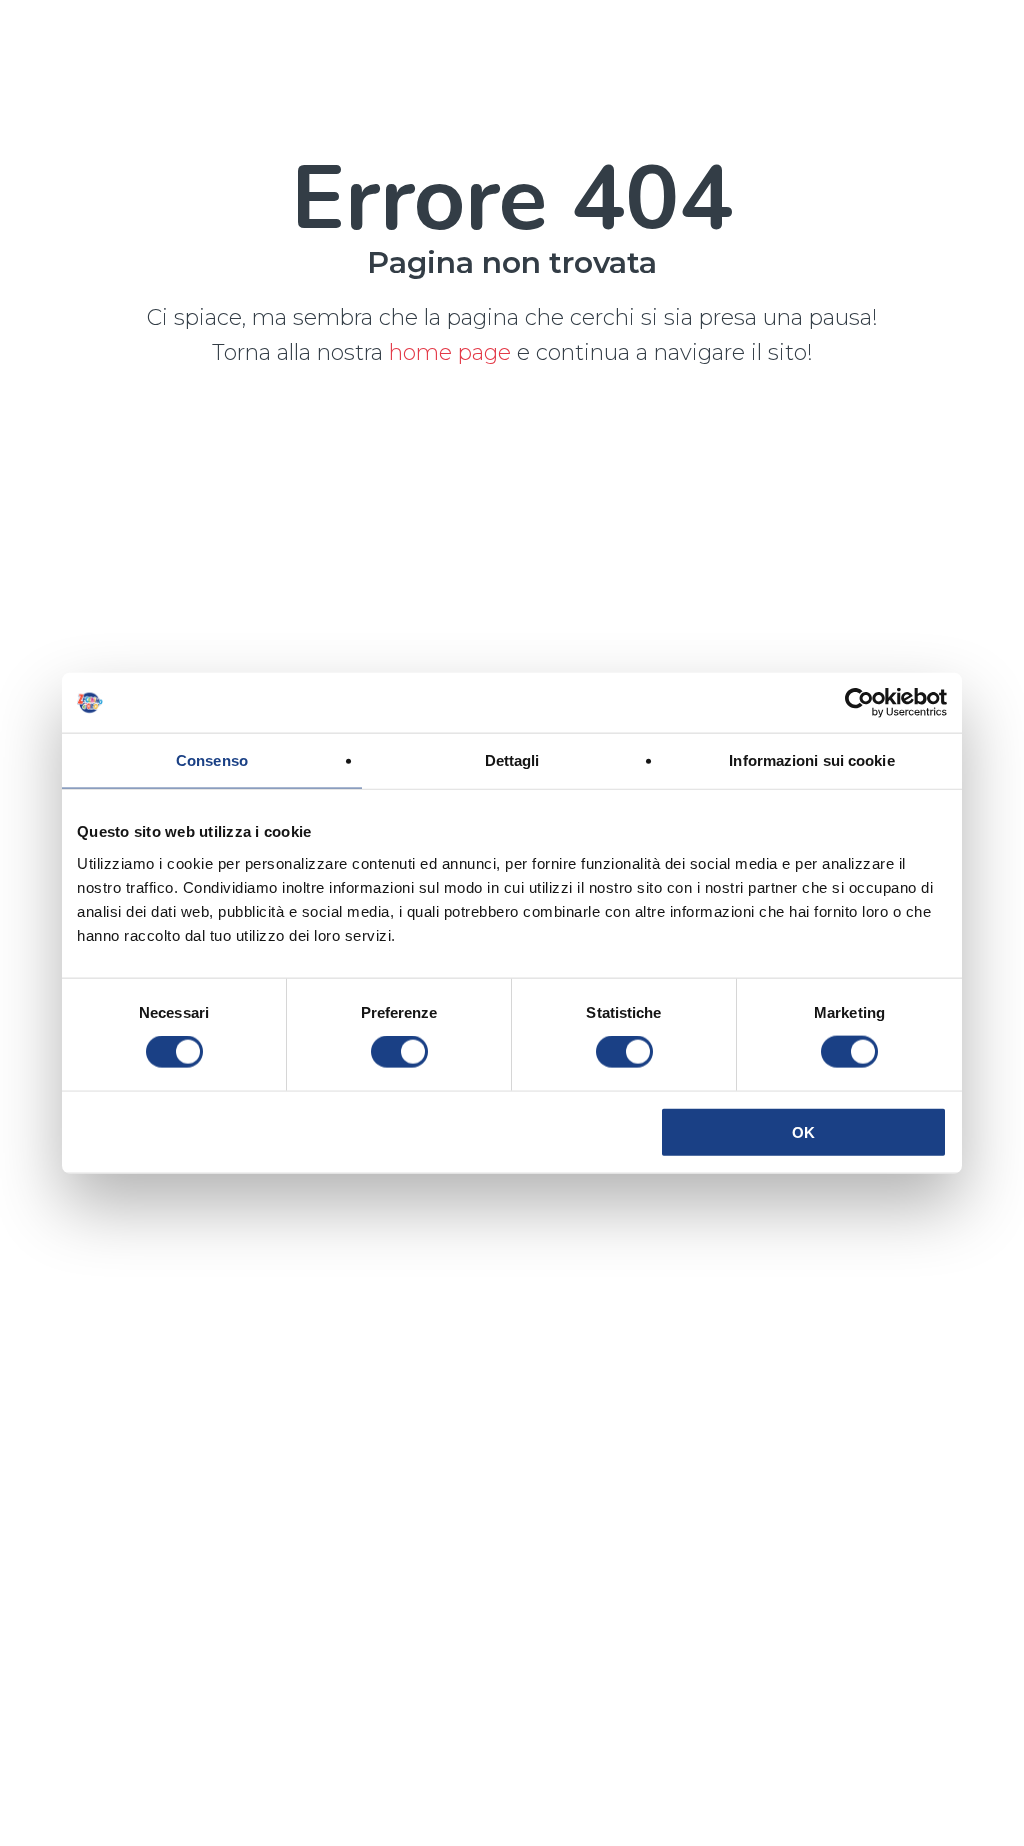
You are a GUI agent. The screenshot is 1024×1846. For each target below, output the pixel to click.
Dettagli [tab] (512, 760)
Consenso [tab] (212, 760)
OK (803, 1131)
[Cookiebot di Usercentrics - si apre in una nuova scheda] (859, 703)
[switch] (399, 1052)
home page (453, 352)
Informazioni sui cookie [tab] (811, 760)
